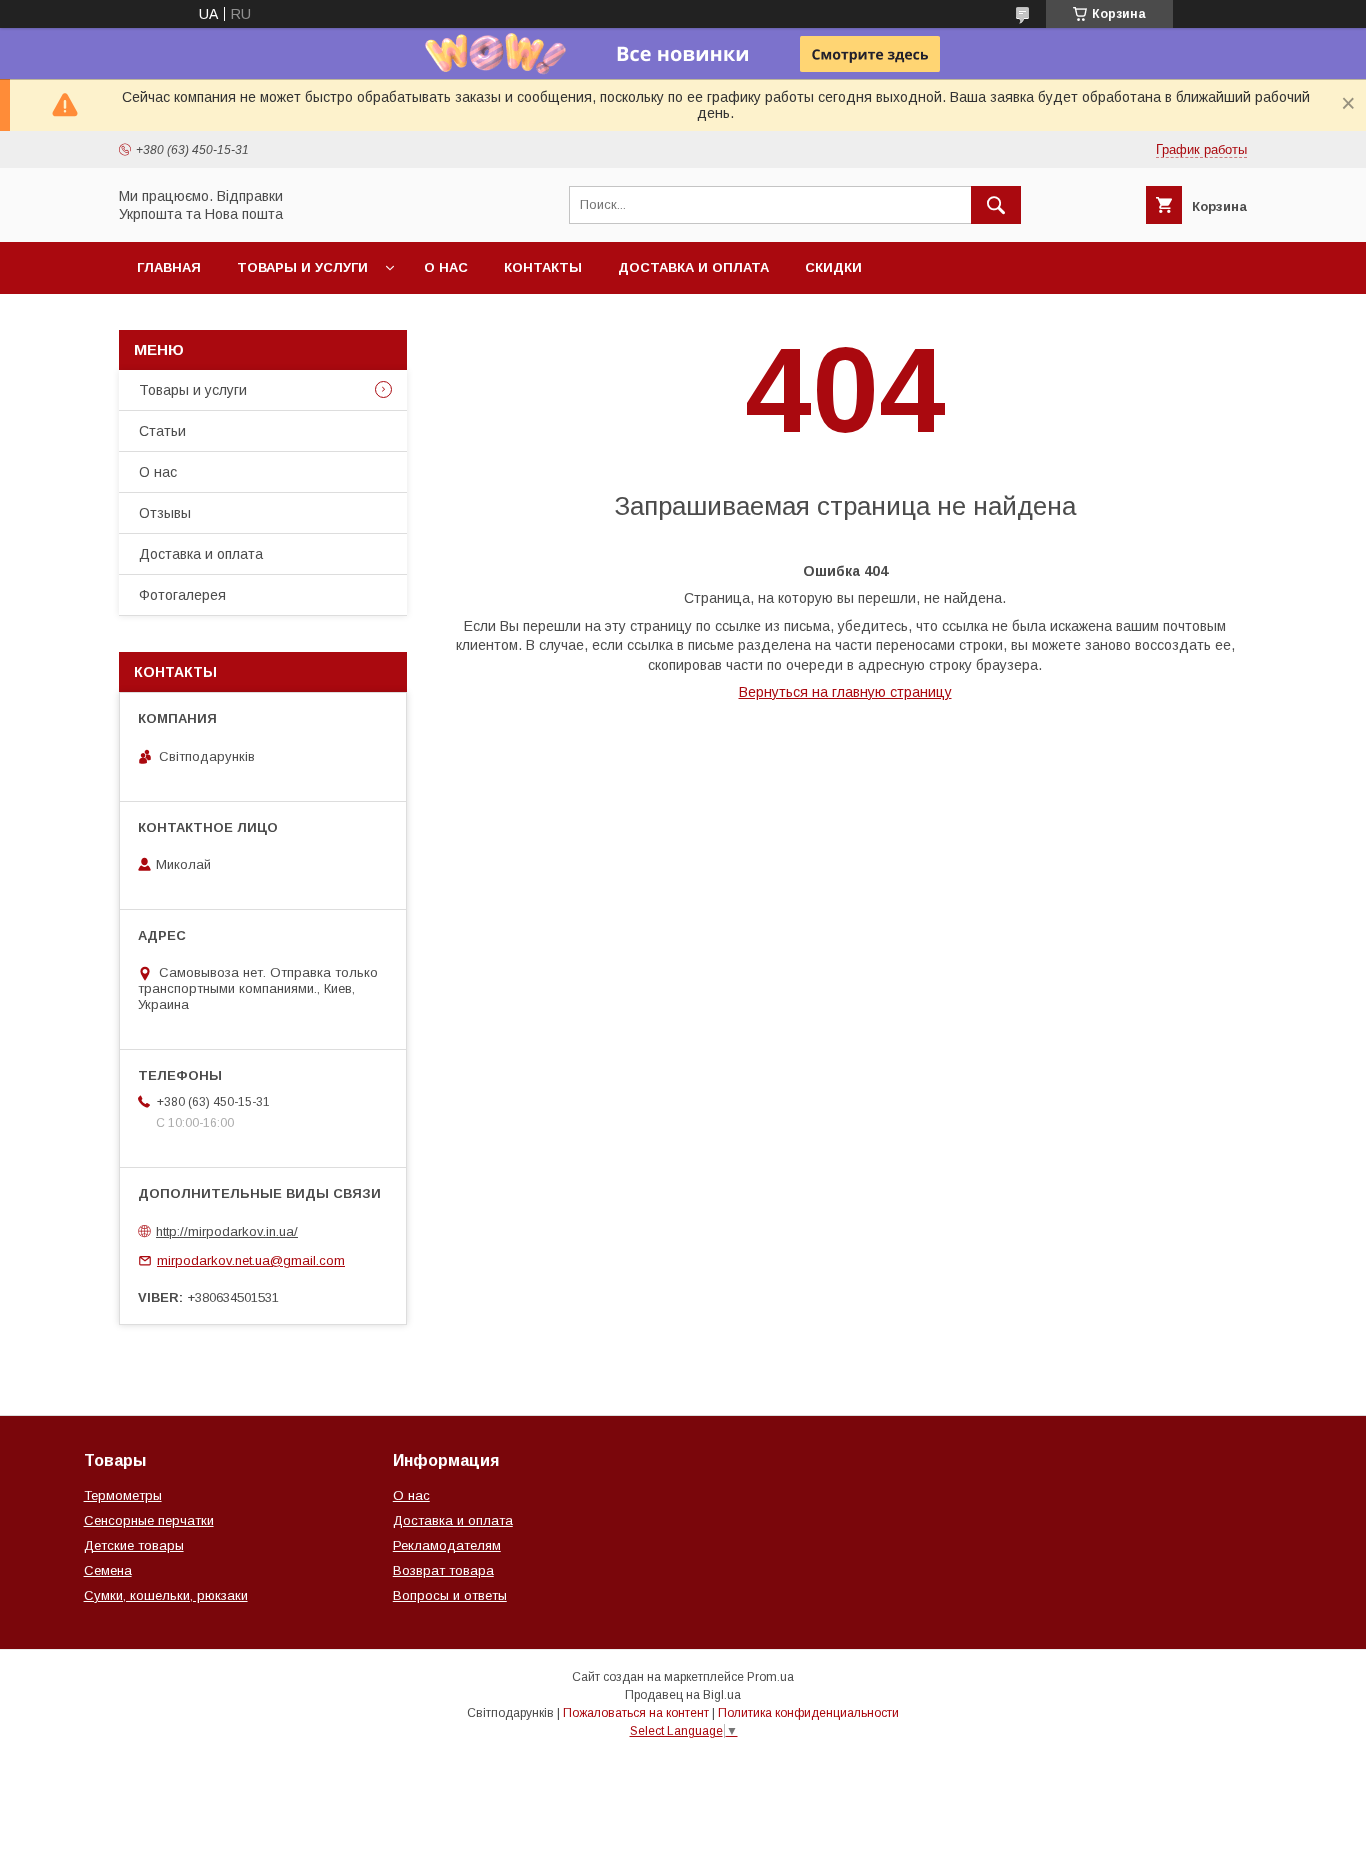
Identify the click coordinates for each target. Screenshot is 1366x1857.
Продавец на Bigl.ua (683, 1695)
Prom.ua (770, 1677)
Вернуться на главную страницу (845, 692)
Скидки (833, 267)
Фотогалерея (182, 595)
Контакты (543, 267)
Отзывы (165, 513)
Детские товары (134, 1545)
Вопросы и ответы (450, 1595)
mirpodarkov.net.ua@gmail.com (251, 1260)
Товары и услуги (302, 267)
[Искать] (996, 205)
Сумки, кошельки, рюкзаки (166, 1595)
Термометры (123, 1495)
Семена (108, 1570)
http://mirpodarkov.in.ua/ (227, 1231)
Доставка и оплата (693, 267)
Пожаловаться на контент (636, 1713)
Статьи (162, 431)
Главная (169, 267)
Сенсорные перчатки (149, 1520)
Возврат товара (443, 1570)
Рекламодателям (447, 1545)
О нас (446, 267)
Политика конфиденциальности (808, 1713)
